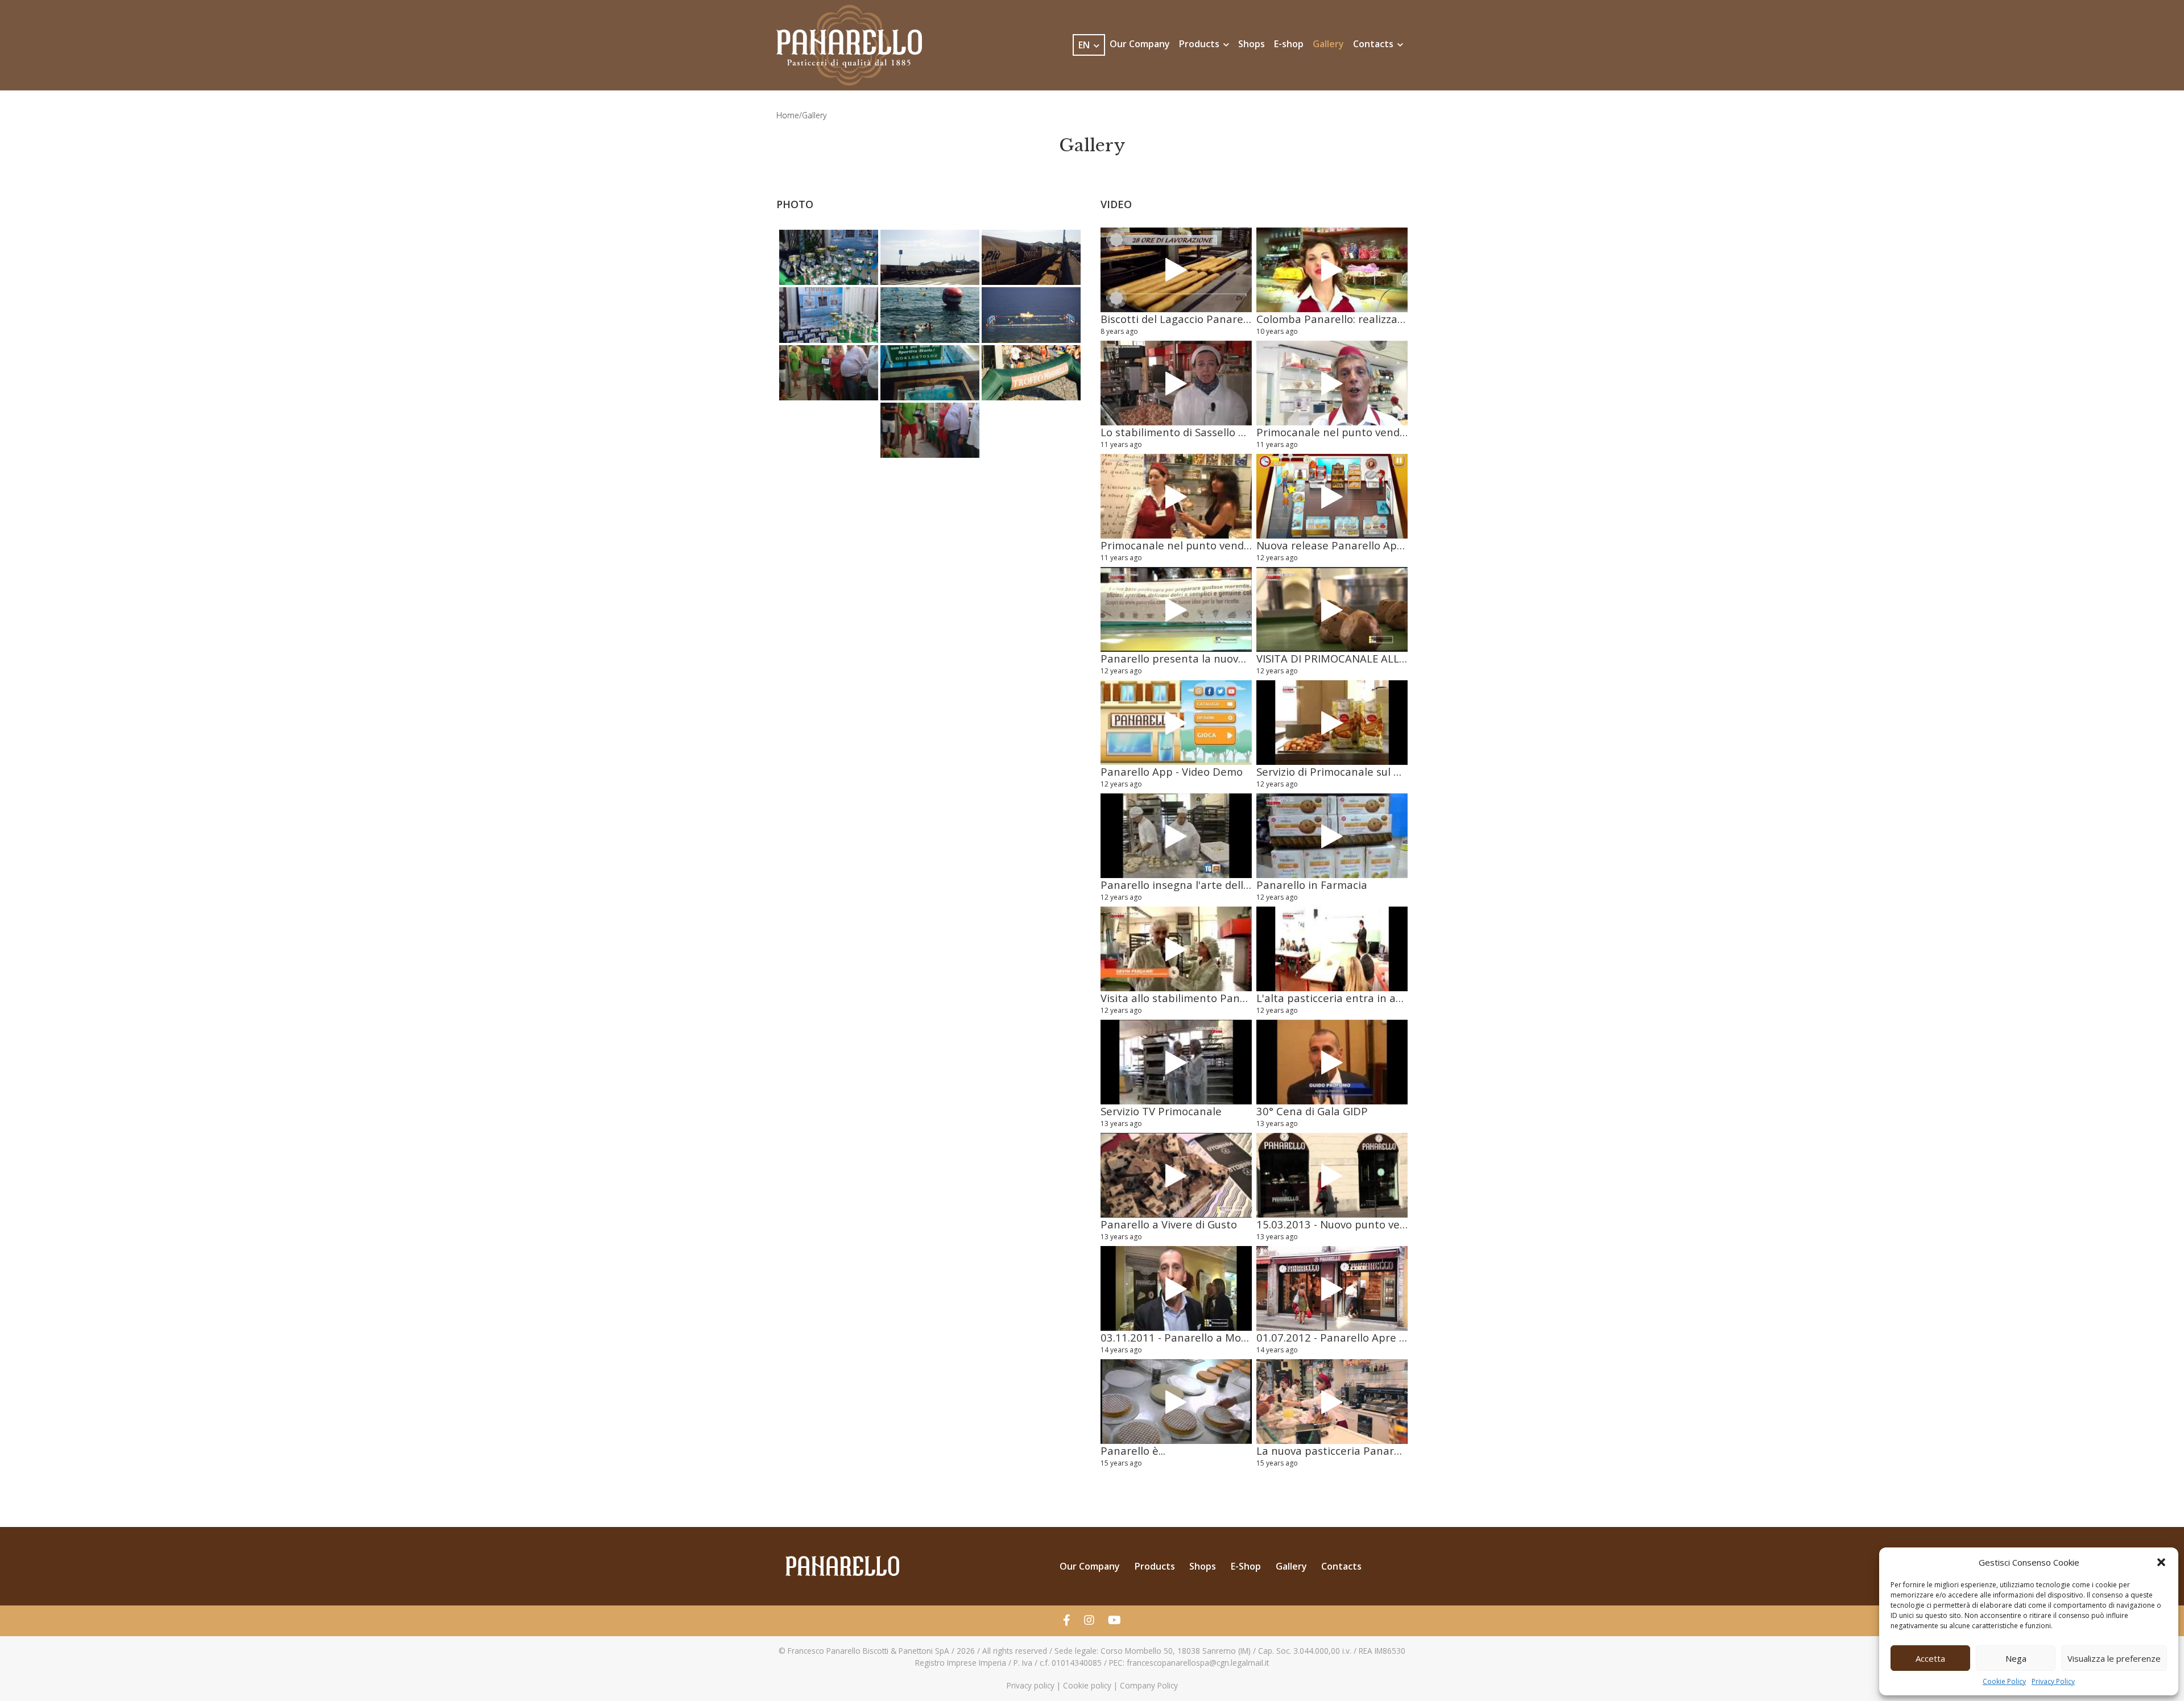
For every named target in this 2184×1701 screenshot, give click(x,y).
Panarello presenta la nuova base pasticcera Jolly (1225, 658)
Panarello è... (1133, 1450)
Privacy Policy (2053, 1681)
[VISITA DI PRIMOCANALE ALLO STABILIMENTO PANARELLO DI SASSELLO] (1332, 610)
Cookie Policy (2004, 1681)
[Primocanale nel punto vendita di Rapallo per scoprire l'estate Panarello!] (1176, 496)
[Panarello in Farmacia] (1332, 836)
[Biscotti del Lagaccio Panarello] (1176, 270)
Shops (1252, 44)
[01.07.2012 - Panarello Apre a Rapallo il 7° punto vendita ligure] (1332, 1289)
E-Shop (1246, 1566)
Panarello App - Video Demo (1172, 771)
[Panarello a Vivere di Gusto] (1176, 1176)
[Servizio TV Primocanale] (1176, 1062)
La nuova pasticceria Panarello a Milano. (1359, 1450)
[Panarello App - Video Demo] (1176, 723)
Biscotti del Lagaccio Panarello (1178, 319)
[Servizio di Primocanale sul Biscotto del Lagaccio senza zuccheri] (1332, 723)
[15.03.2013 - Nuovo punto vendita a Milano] (1332, 1176)
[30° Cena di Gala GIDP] (1332, 1062)
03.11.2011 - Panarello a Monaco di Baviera (1209, 1337)
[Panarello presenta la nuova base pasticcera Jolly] (1176, 610)
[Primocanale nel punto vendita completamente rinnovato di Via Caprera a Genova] (1332, 383)
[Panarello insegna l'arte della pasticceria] (1176, 836)
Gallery (1328, 44)
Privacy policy (1031, 1685)
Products (1200, 44)
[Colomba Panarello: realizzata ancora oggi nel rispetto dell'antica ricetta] (1332, 270)
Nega (2016, 1658)
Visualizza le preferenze (2114, 1658)
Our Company (1140, 44)
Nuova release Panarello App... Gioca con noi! (1370, 545)
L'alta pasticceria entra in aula (1334, 998)
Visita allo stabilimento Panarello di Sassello (1212, 998)
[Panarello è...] (1176, 1402)
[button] (2161, 1562)
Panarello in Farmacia (1312, 885)
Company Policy (1149, 1685)
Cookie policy (1087, 1685)
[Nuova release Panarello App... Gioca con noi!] (1332, 496)
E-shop (1289, 44)
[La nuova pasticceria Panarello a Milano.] (1332, 1402)
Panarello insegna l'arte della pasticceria (1204, 885)
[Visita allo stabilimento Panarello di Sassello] (1176, 949)
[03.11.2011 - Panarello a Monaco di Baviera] (1176, 1289)
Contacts (1374, 44)
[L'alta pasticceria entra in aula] (1332, 949)
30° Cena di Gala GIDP (1312, 1111)
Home (788, 115)
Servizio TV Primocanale (1161, 1111)
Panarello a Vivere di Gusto (1169, 1224)
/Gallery (813, 115)
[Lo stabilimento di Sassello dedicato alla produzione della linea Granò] (1176, 383)
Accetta (1930, 1658)
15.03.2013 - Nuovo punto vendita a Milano (1365, 1224)
